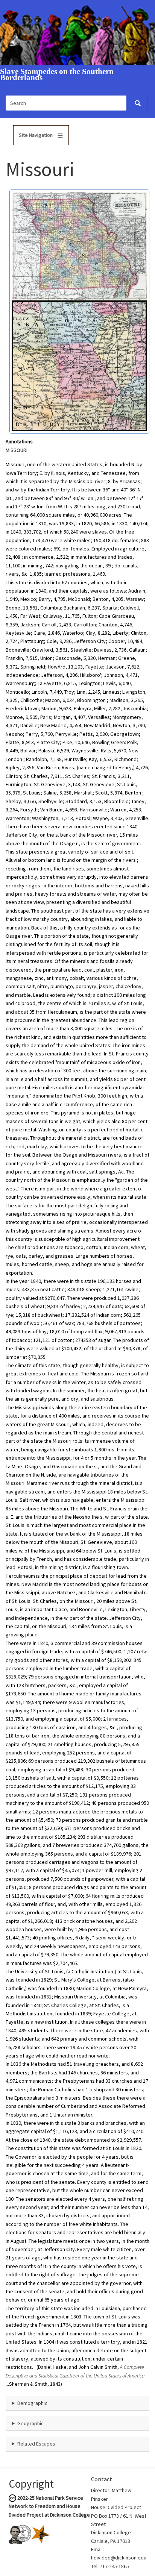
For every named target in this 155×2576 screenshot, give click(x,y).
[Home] (77, 32)
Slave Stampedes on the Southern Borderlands (57, 75)
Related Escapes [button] (36, 2444)
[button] (79, 246)
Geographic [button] (30, 2423)
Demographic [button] (32, 2403)
